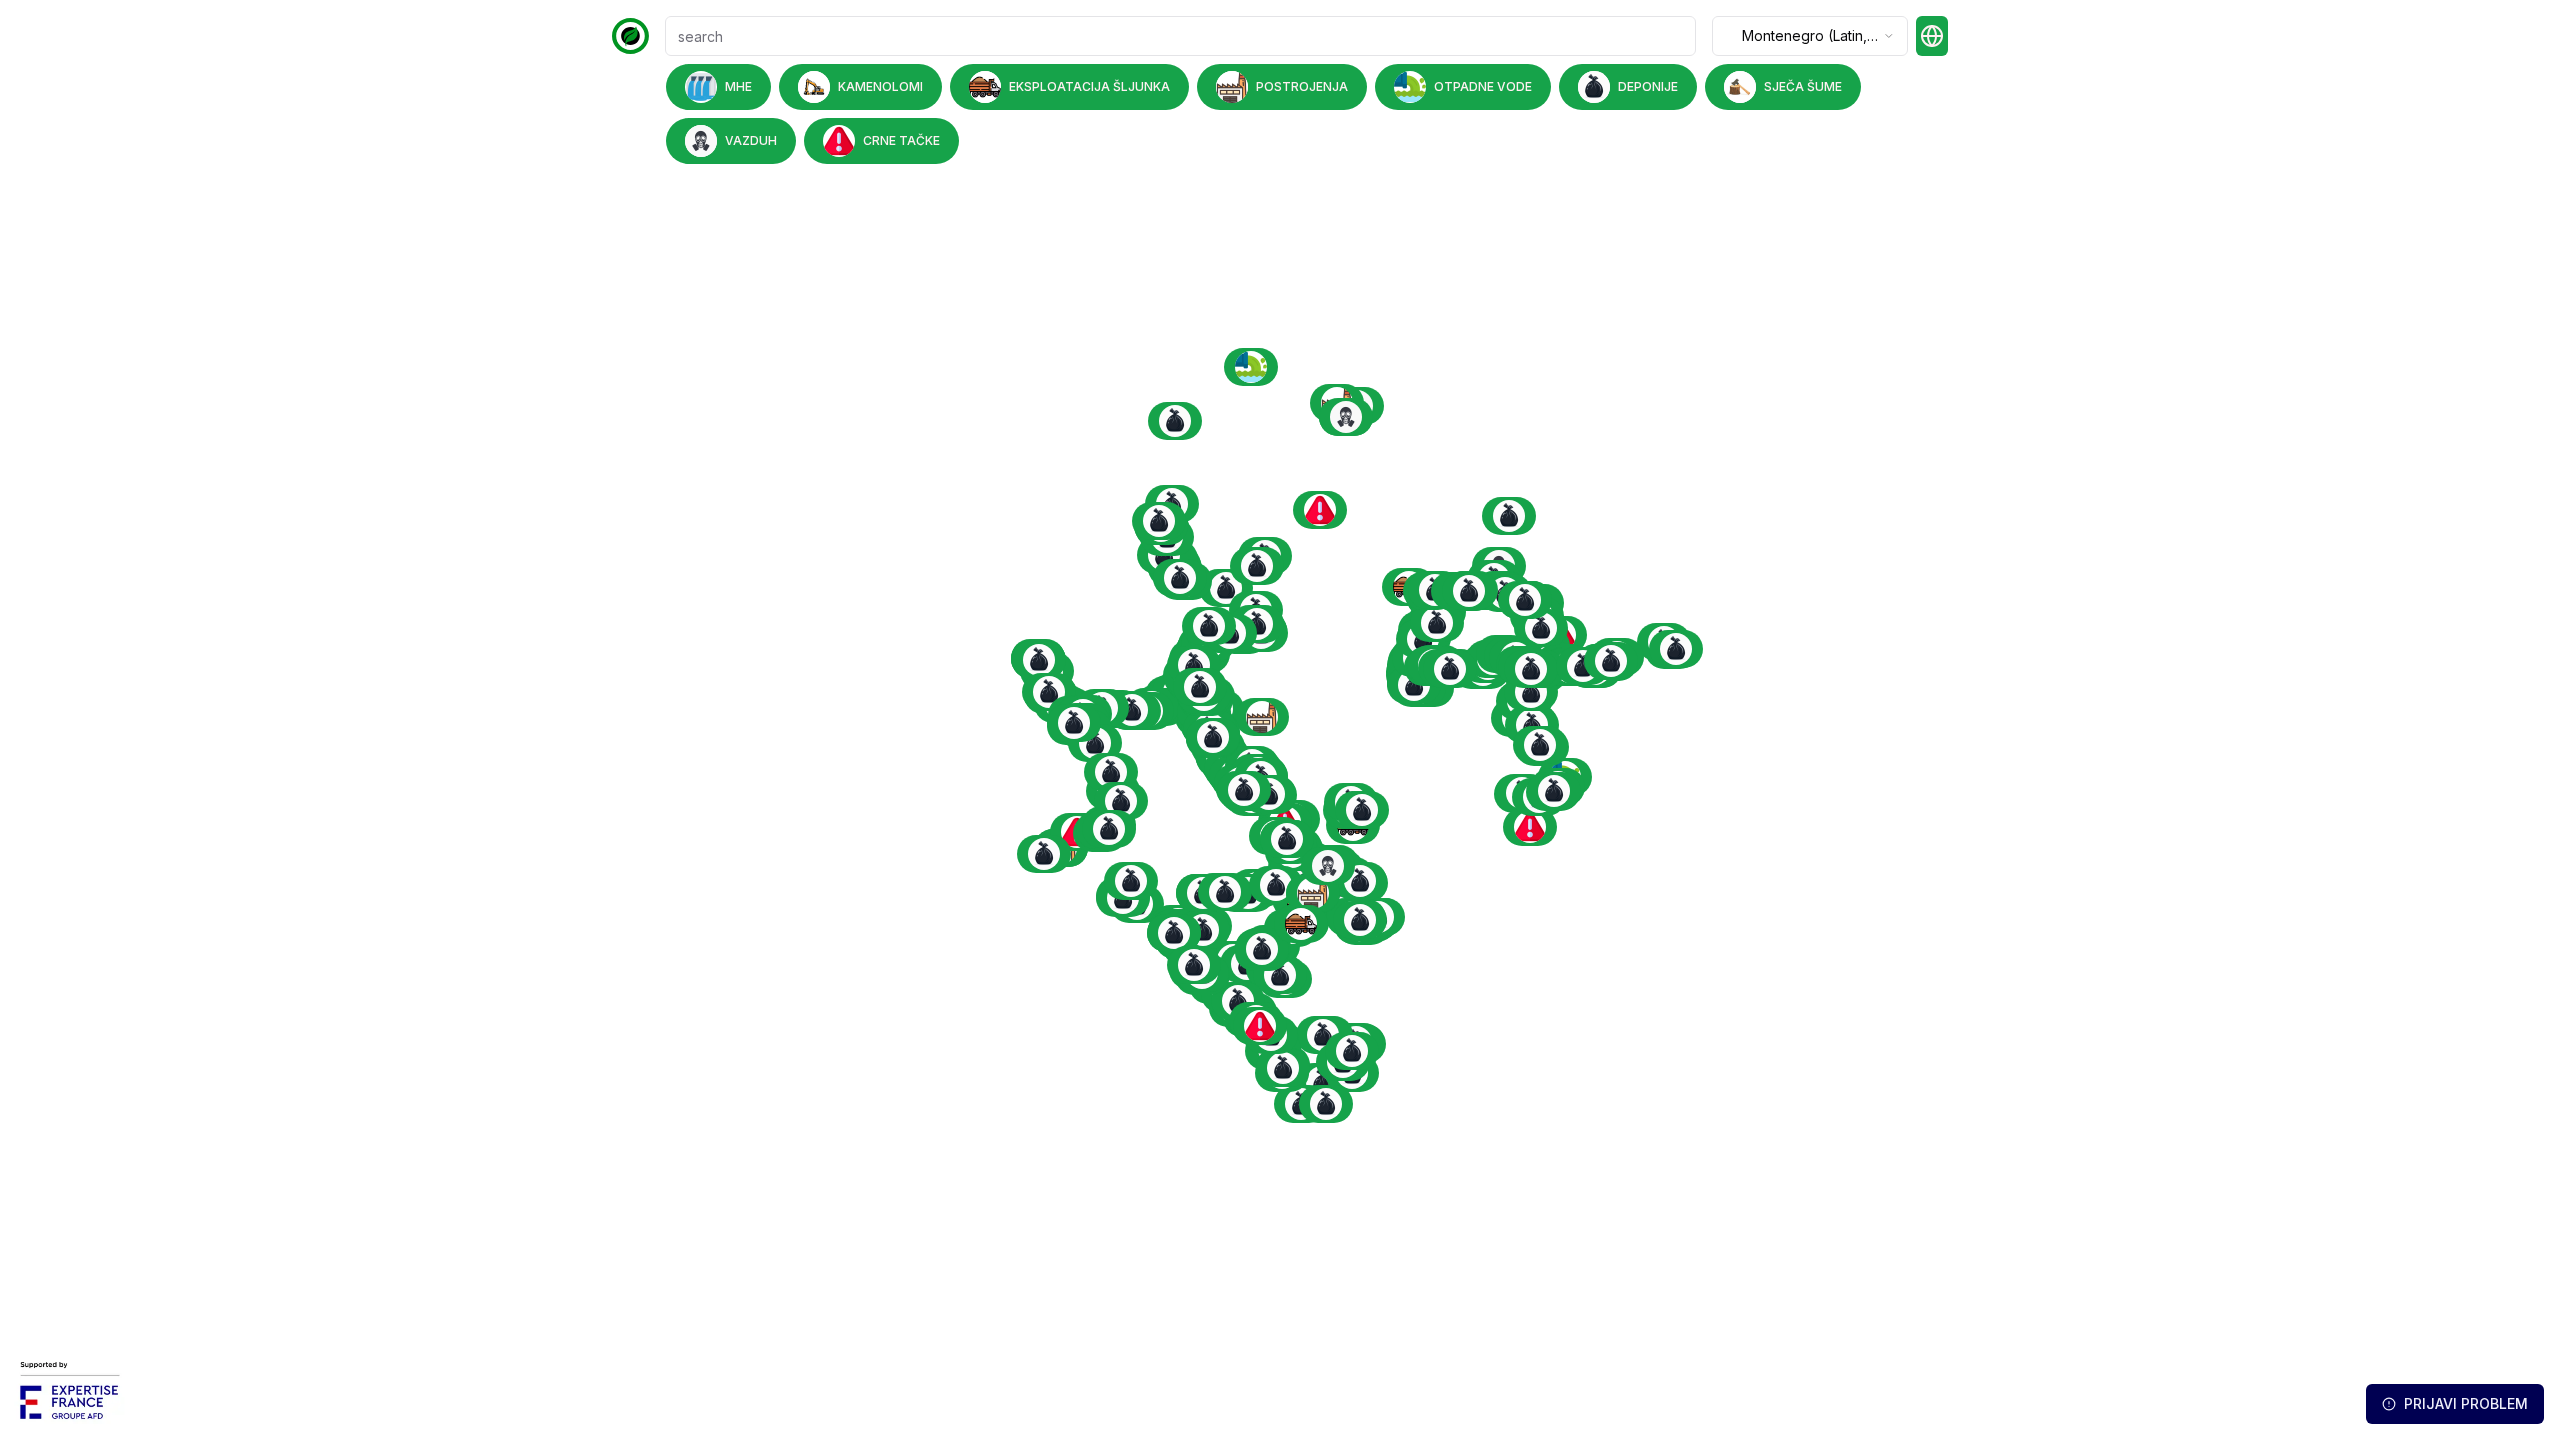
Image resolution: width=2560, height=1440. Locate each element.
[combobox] (1809, 36)
